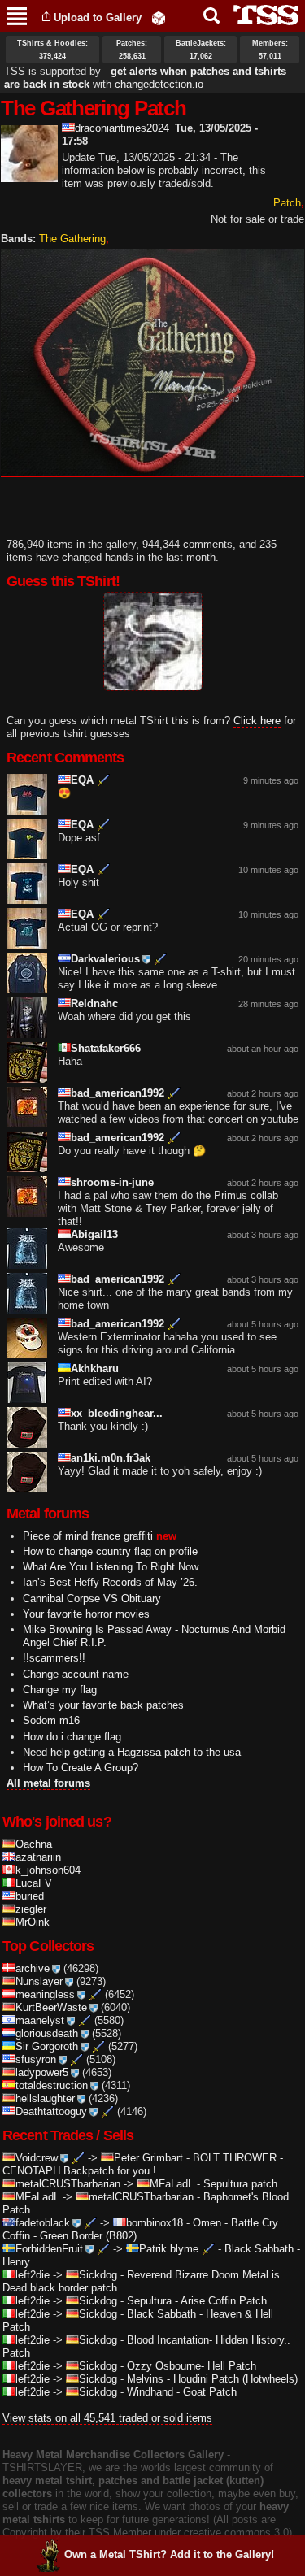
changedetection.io (159, 84)
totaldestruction (52, 2085)
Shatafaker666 (106, 1048)
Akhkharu (95, 1368)
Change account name (76, 1674)
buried (30, 1896)
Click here (257, 721)
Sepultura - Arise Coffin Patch (197, 2301)
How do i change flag (72, 1737)
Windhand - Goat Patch (182, 2392)
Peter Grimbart (148, 2158)
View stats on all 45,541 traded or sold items (107, 2418)
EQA (82, 780)
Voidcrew (37, 2158)
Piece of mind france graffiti (88, 1536)
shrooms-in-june (112, 1182)
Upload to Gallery (98, 17)
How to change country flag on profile (110, 1551)
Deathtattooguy (51, 2111)
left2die (33, 2275)
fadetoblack (43, 2223)
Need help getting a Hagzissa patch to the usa (132, 1752)
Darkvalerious (105, 959)
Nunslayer (39, 1981)
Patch (287, 203)
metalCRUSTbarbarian (68, 2184)
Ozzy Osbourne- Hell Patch (192, 2366)
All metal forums (48, 1783)
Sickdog (98, 2275)
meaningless (45, 1994)
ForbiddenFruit (49, 2249)
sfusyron (36, 2059)
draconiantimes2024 (122, 128)
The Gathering (72, 239)
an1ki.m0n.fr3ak (111, 1458)
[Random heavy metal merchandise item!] (159, 17)
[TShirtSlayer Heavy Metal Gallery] (261, 15)
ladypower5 (42, 2072)
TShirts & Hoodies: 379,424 (52, 50)
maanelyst (40, 2020)
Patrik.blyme (169, 2249)
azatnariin (38, 1857)
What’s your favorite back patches (103, 1705)
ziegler (31, 1909)
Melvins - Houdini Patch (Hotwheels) (212, 2379)
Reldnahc (94, 1003)
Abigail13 (94, 1234)
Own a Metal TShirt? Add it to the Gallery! (169, 2554)
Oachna (34, 1844)
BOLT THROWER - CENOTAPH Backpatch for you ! (143, 2164)
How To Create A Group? (81, 1768)
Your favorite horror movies (86, 1614)
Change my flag (60, 1690)
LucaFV (34, 1883)
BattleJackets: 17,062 (201, 50)
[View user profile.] (29, 175)
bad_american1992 (118, 1093)
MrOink (33, 1922)
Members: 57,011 (270, 50)
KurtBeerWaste (51, 2007)
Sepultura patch (240, 2184)
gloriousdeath (47, 2033)
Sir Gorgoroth (47, 2046)
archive (33, 1968)
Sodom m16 (51, 1720)
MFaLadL (172, 2184)
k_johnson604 (48, 1870)
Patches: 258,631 (132, 50)
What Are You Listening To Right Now (111, 1567)
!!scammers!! (54, 1658)
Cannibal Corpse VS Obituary (92, 1599)
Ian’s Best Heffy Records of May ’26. (110, 1582)
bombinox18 (155, 2223)
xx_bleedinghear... (117, 1413)
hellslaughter (45, 2098)
